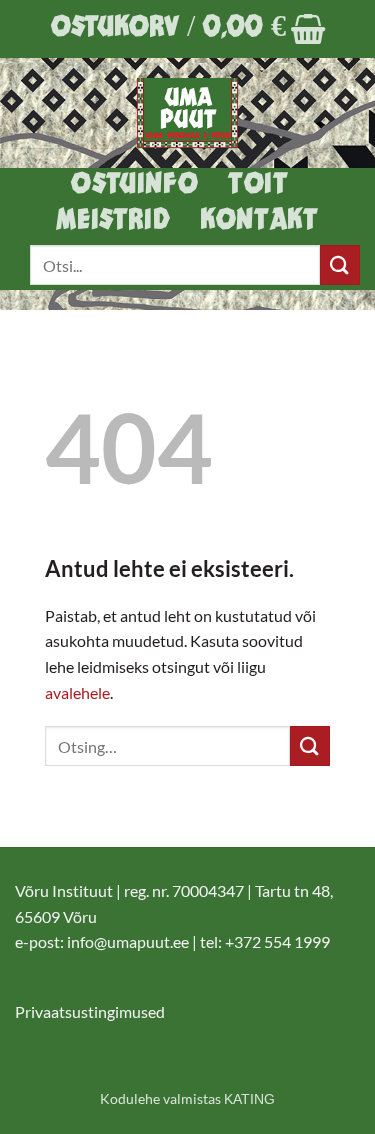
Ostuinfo (134, 185)
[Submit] (340, 264)
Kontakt (259, 221)
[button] (188, 29)
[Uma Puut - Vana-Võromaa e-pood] (188, 113)
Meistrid (113, 221)
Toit (258, 185)
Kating (249, 1099)
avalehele (77, 692)
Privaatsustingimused (90, 1011)
